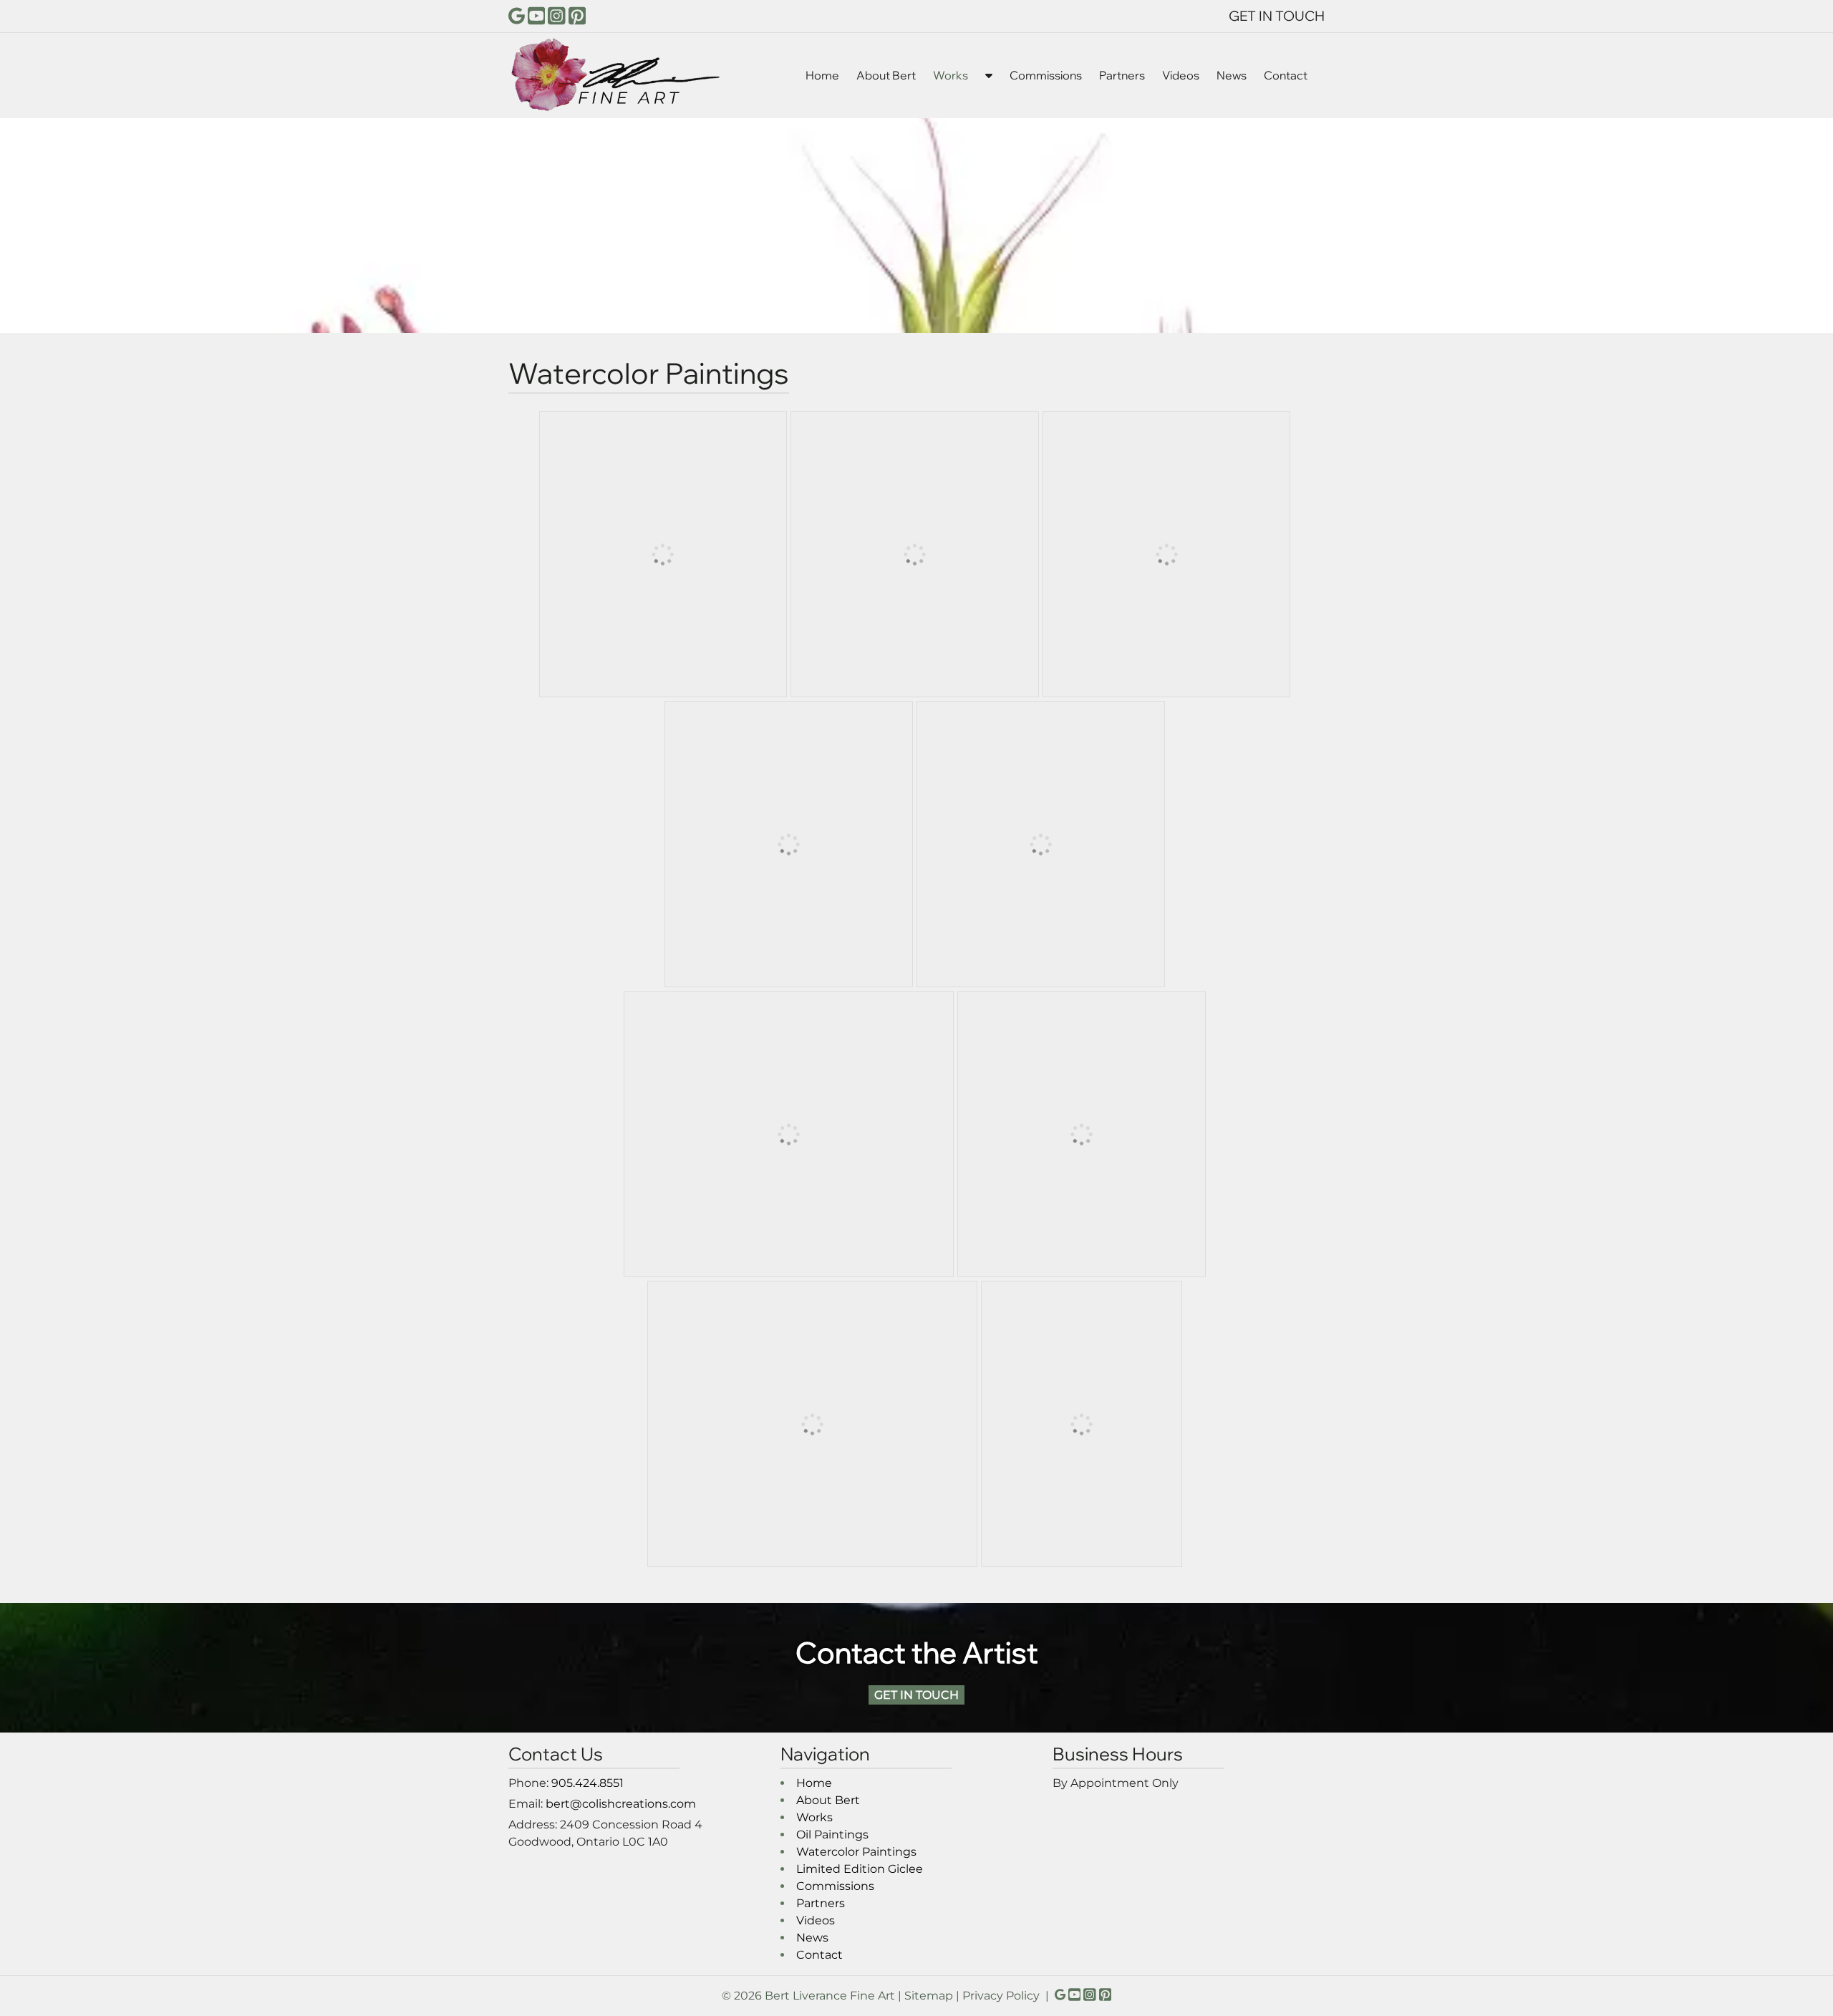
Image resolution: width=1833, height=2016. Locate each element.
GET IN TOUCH (1277, 16)
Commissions (1046, 75)
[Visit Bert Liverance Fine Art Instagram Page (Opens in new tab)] (557, 16)
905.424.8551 (587, 1783)
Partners (1122, 75)
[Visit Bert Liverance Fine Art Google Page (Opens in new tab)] (517, 16)
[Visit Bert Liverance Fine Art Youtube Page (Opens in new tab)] (537, 16)
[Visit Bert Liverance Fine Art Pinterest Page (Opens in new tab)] (577, 16)
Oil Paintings (832, 1835)
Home (822, 75)
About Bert (886, 75)
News (1232, 75)
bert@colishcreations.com (621, 1804)
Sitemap (929, 1996)
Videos (1181, 75)
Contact (1286, 75)
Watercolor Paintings (856, 1852)
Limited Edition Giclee (860, 1869)
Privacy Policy (1001, 1996)
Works (951, 75)
